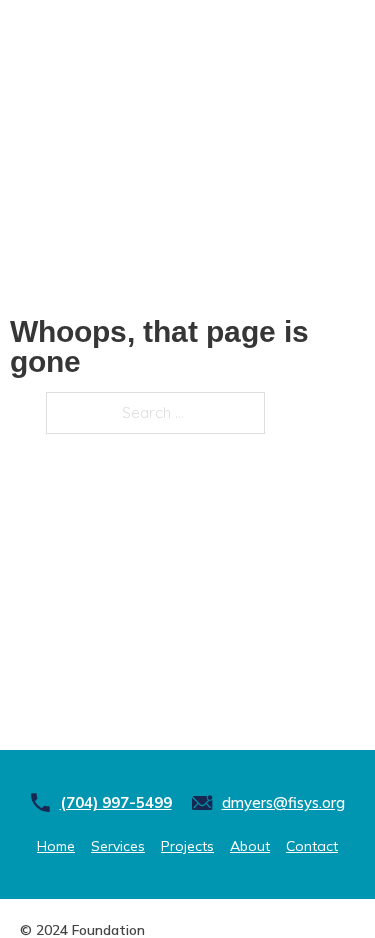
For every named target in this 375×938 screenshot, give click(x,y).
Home (56, 846)
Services (118, 846)
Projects (187, 846)
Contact (312, 846)
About (250, 846)
